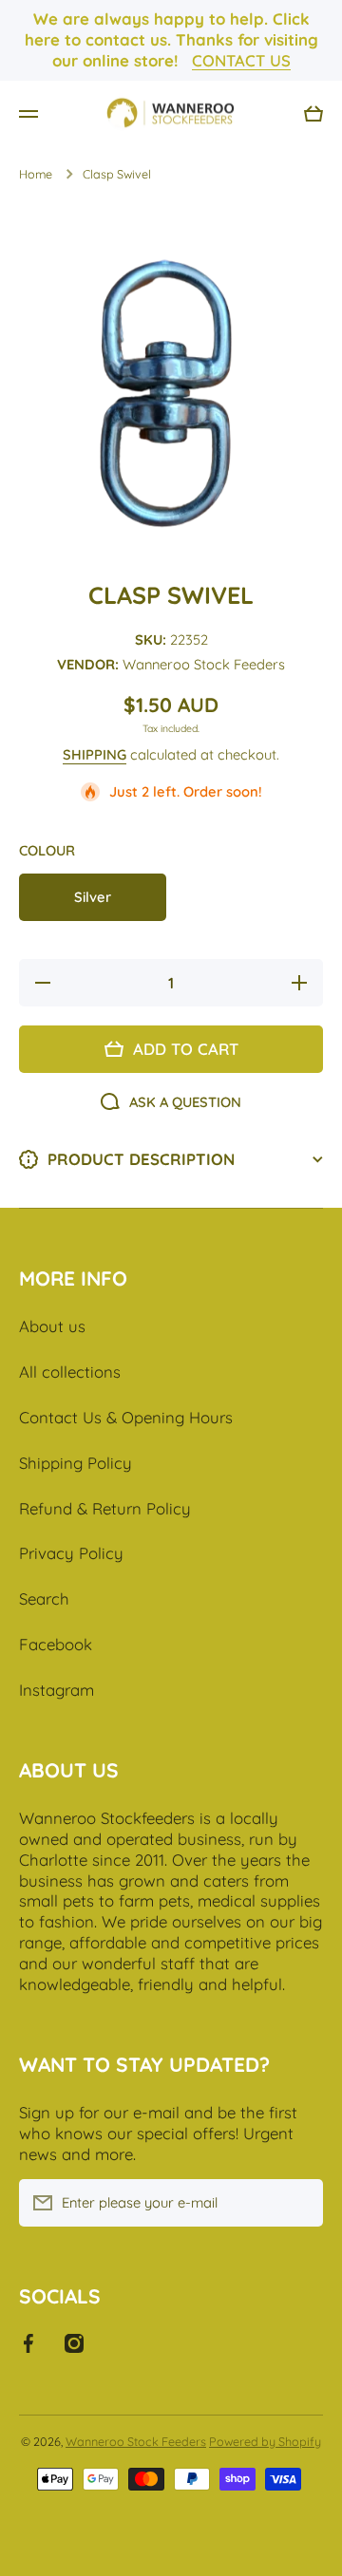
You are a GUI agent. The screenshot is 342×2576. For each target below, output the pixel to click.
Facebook (56, 1644)
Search (44, 1598)
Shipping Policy (76, 1463)
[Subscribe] (299, 2203)
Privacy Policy (71, 1553)
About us (52, 1326)
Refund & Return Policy (105, 1508)
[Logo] (171, 114)
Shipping (95, 754)
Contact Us (241, 60)
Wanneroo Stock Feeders (136, 2441)
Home (36, 174)
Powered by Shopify (265, 2441)
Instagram (57, 1690)
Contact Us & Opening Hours (126, 1417)
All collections (70, 1372)
